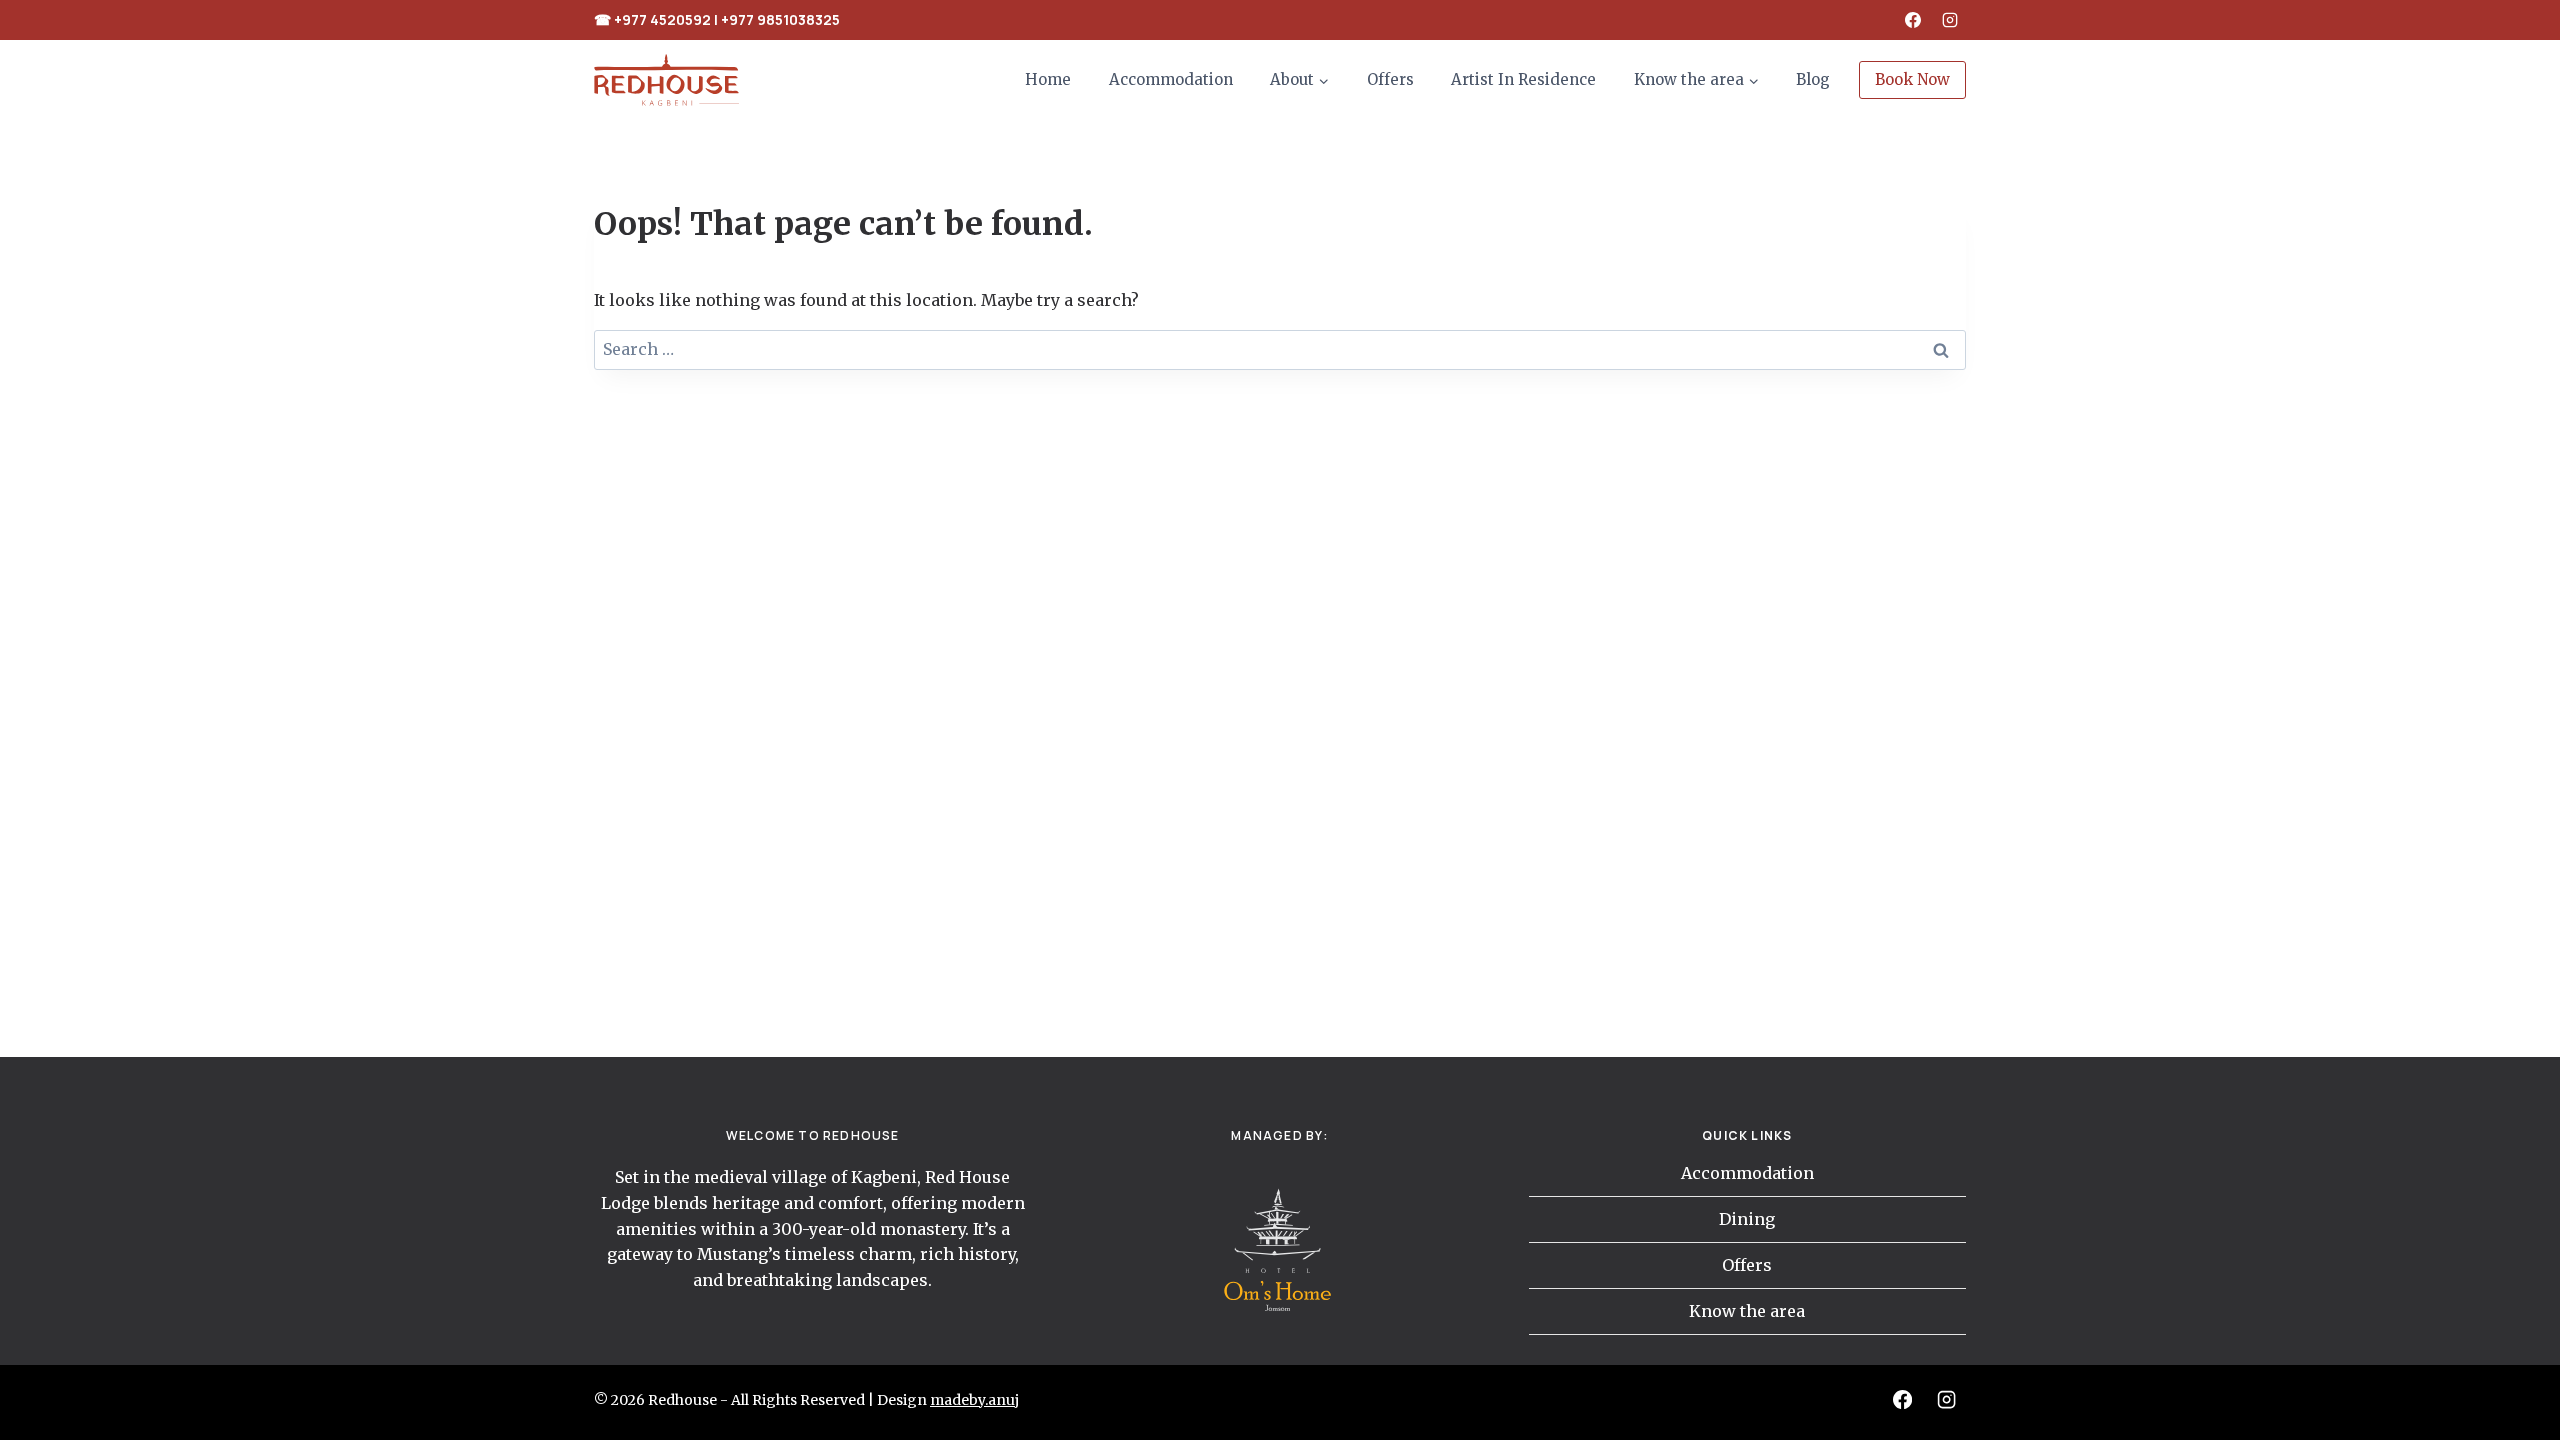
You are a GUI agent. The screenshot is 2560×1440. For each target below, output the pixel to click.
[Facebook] (1913, 20)
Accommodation (1171, 79)
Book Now (1912, 79)
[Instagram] (1950, 20)
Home (1048, 79)
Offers (1390, 79)
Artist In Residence (1523, 79)
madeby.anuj (974, 1400)
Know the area (1747, 1311)
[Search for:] (1280, 349)
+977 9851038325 (780, 19)
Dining (1747, 1219)
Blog (1813, 79)
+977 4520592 (662, 19)
